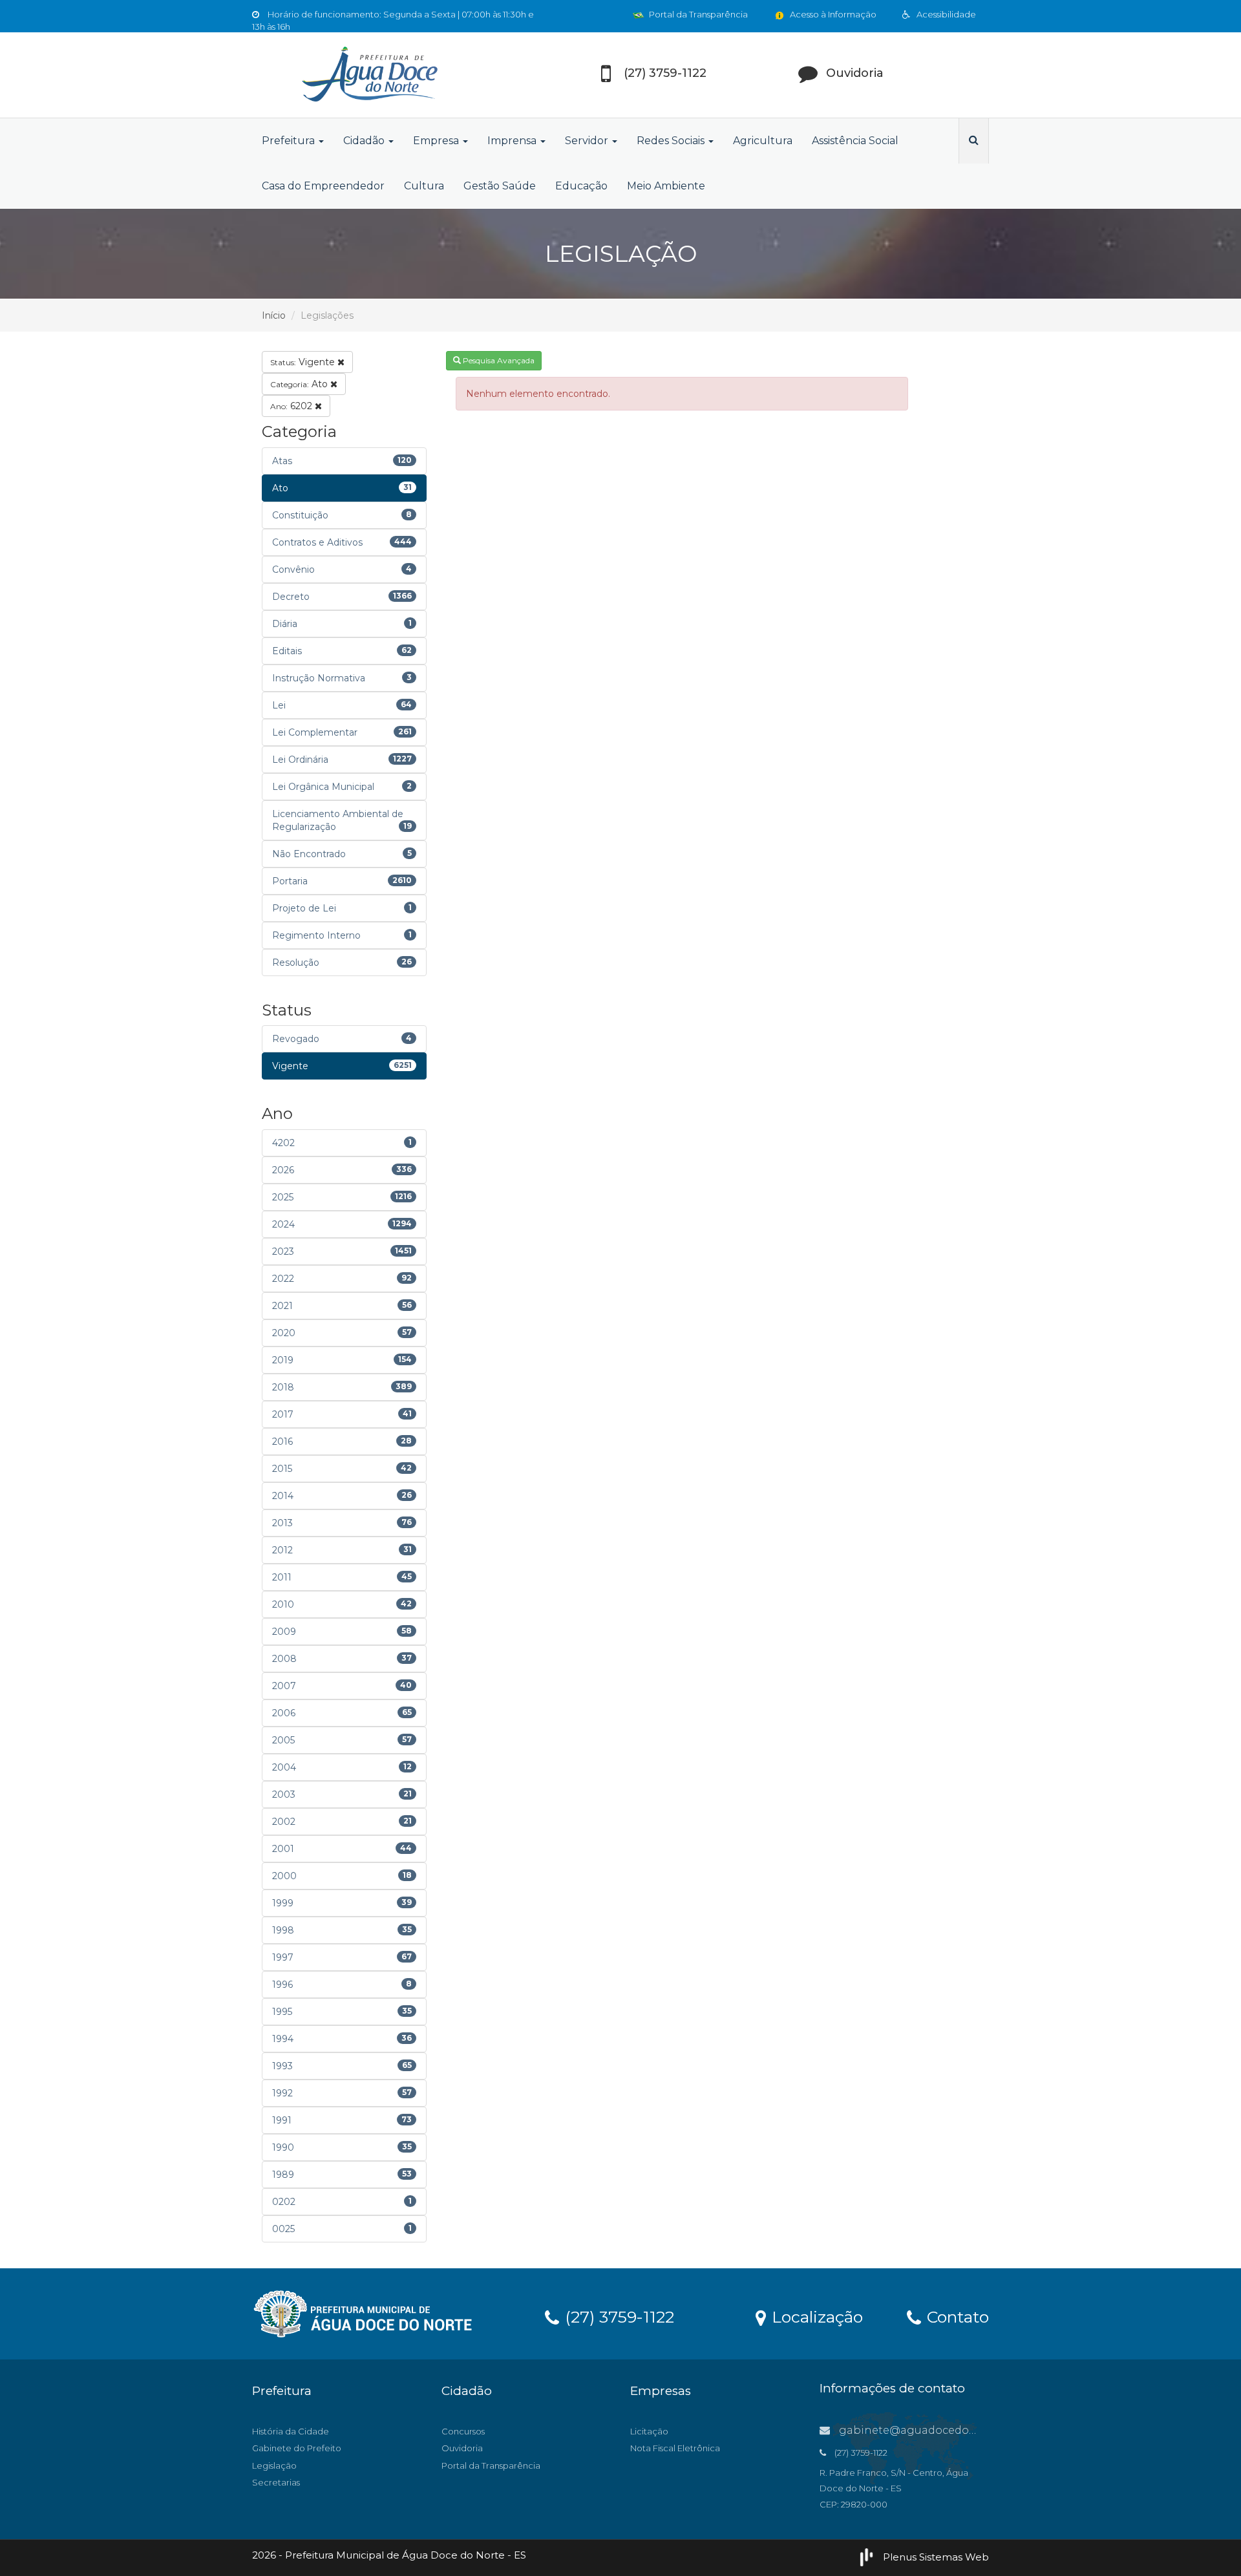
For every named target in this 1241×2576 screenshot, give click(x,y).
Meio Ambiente (666, 186)
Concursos (463, 2431)
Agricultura (763, 141)
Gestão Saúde (500, 186)
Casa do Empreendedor (323, 186)
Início (274, 315)
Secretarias (276, 2482)
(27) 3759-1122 (617, 2316)
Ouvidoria (462, 2448)
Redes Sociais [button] (672, 141)
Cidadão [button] (365, 141)
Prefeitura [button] (290, 141)
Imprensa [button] (513, 141)
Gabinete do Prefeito (297, 2448)
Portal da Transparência (697, 14)
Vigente (304, 362)
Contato (956, 2316)
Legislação (274, 2465)
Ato (300, 384)
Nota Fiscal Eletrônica (675, 2448)
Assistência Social (855, 141)
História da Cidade (291, 2431)
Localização (815, 2316)
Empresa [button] (437, 141)
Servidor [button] (588, 141)
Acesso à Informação (832, 14)
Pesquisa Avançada (498, 360)
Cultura (424, 186)
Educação (581, 186)
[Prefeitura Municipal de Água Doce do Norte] (368, 75)
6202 (292, 406)
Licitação (649, 2431)
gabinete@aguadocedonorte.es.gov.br (942, 2430)
